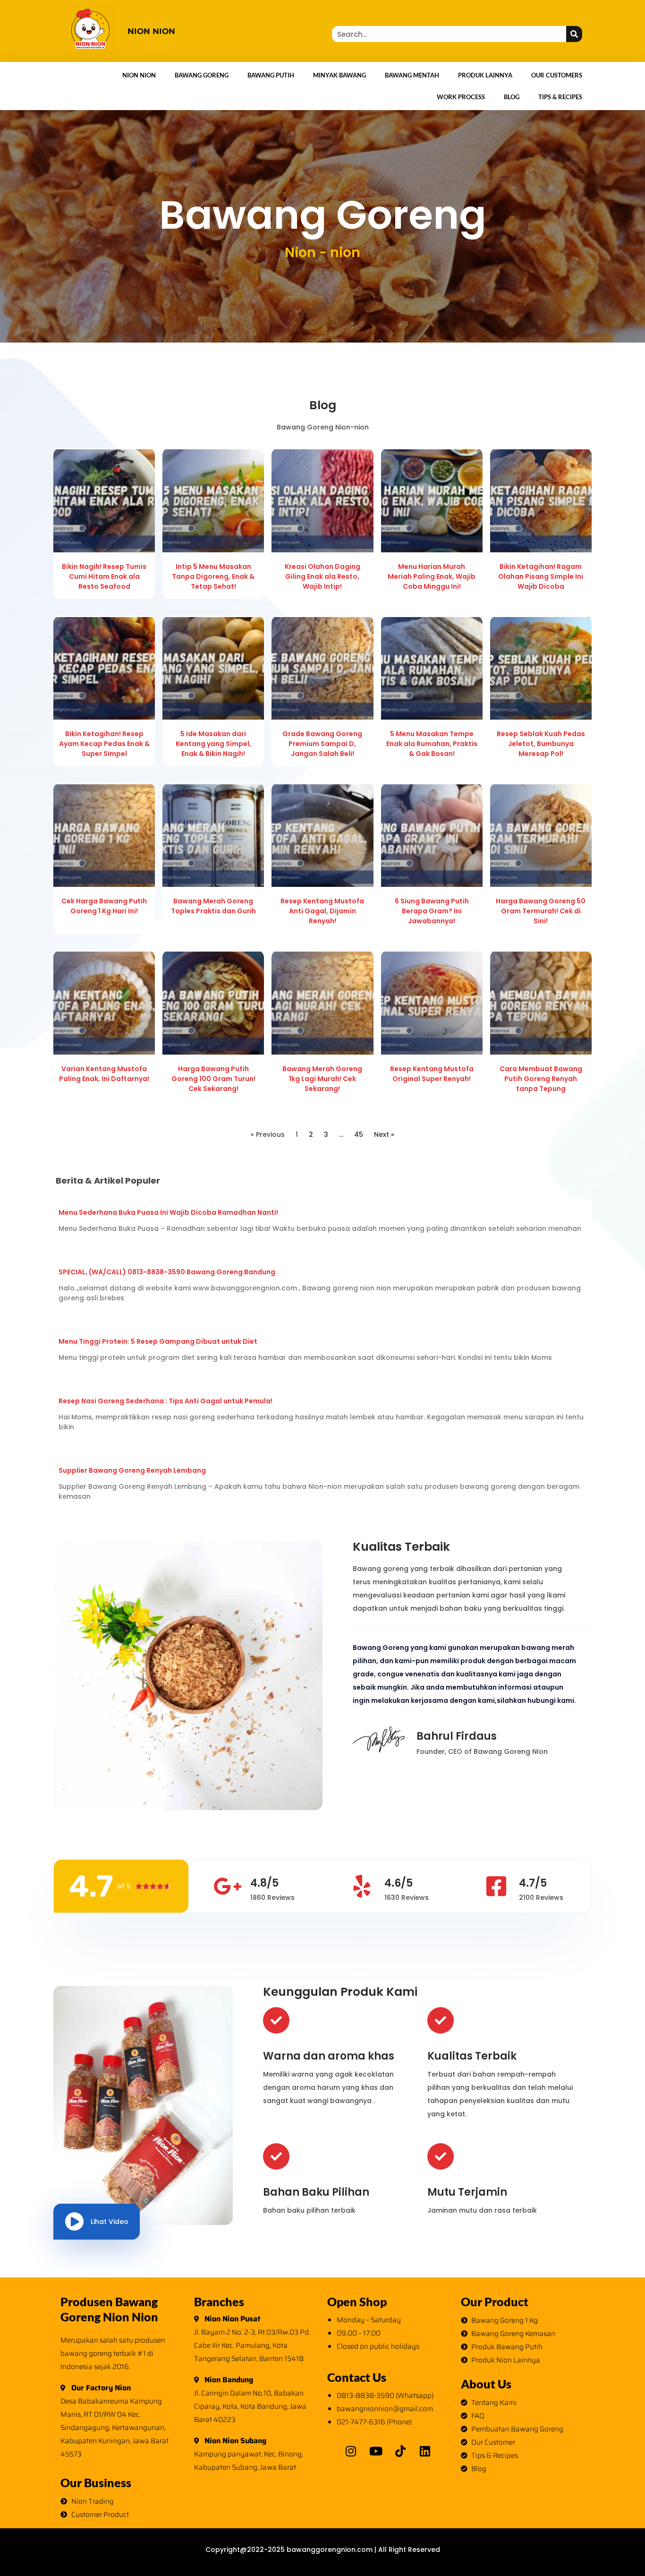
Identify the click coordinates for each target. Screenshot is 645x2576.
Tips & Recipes (560, 97)
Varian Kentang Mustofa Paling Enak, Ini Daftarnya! (104, 1074)
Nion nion (151, 31)
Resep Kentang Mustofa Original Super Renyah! (432, 1074)
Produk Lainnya (485, 75)
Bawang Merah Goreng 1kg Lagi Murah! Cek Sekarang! (322, 1079)
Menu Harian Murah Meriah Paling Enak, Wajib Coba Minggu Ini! (432, 576)
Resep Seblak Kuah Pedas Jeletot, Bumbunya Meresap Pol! (541, 744)
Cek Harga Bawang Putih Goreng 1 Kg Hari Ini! (104, 906)
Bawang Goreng (202, 75)
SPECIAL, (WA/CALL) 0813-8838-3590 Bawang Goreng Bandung (167, 1272)
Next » (384, 1134)
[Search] (574, 34)
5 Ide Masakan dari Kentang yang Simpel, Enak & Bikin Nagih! (213, 744)
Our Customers (557, 75)
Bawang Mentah (412, 75)
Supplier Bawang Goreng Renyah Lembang (132, 1470)
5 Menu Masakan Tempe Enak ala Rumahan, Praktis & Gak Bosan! (432, 744)
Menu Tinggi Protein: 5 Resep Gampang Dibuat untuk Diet (158, 1341)
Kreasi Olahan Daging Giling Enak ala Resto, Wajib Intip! (322, 576)
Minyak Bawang (339, 75)
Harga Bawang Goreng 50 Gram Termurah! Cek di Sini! (541, 911)
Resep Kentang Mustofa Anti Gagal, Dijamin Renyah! (322, 911)
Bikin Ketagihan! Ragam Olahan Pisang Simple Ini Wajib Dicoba (541, 576)
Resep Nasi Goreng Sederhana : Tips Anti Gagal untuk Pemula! (165, 1401)
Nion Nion (139, 75)
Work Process (461, 97)
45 (359, 1134)
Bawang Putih (271, 75)
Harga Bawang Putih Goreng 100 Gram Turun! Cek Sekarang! (213, 1079)
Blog (512, 97)
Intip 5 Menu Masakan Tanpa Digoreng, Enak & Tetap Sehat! (213, 576)
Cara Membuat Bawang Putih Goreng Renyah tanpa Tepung (541, 1079)
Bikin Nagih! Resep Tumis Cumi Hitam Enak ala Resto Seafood (104, 576)
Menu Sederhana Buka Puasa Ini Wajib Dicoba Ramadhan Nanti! (168, 1212)
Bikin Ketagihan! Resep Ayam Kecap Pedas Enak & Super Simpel (104, 744)
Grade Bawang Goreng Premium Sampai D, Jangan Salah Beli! (322, 744)
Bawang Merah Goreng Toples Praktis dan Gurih (213, 906)
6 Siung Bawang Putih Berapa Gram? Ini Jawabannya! (432, 911)
